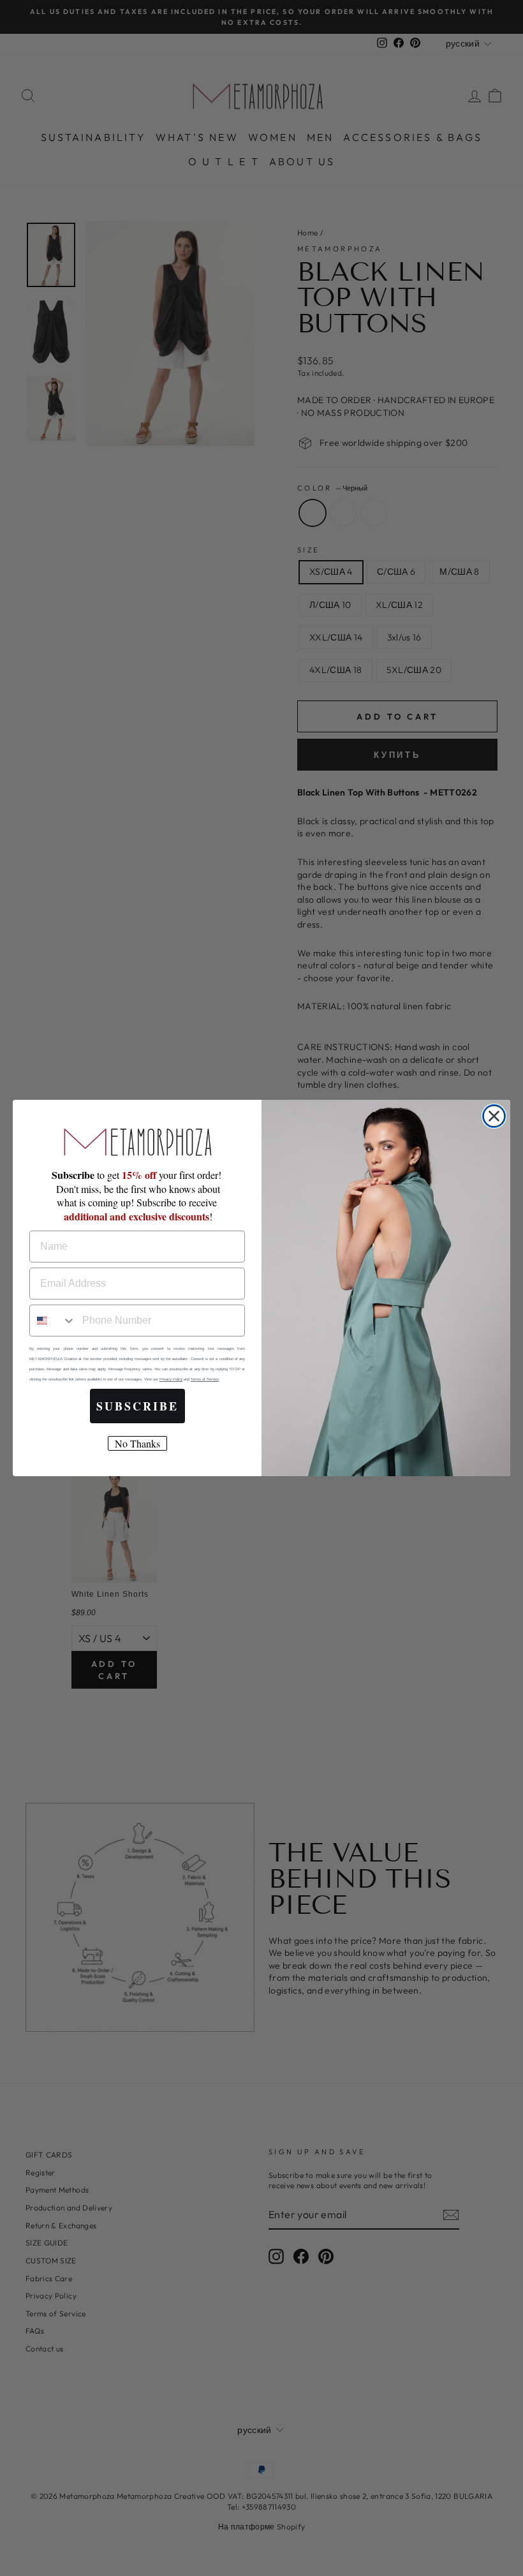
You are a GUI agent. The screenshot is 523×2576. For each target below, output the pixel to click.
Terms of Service (205, 1379)
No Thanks (137, 1443)
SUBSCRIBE (137, 1406)
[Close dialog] (494, 1116)
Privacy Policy (171, 1379)
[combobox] (53, 1321)
